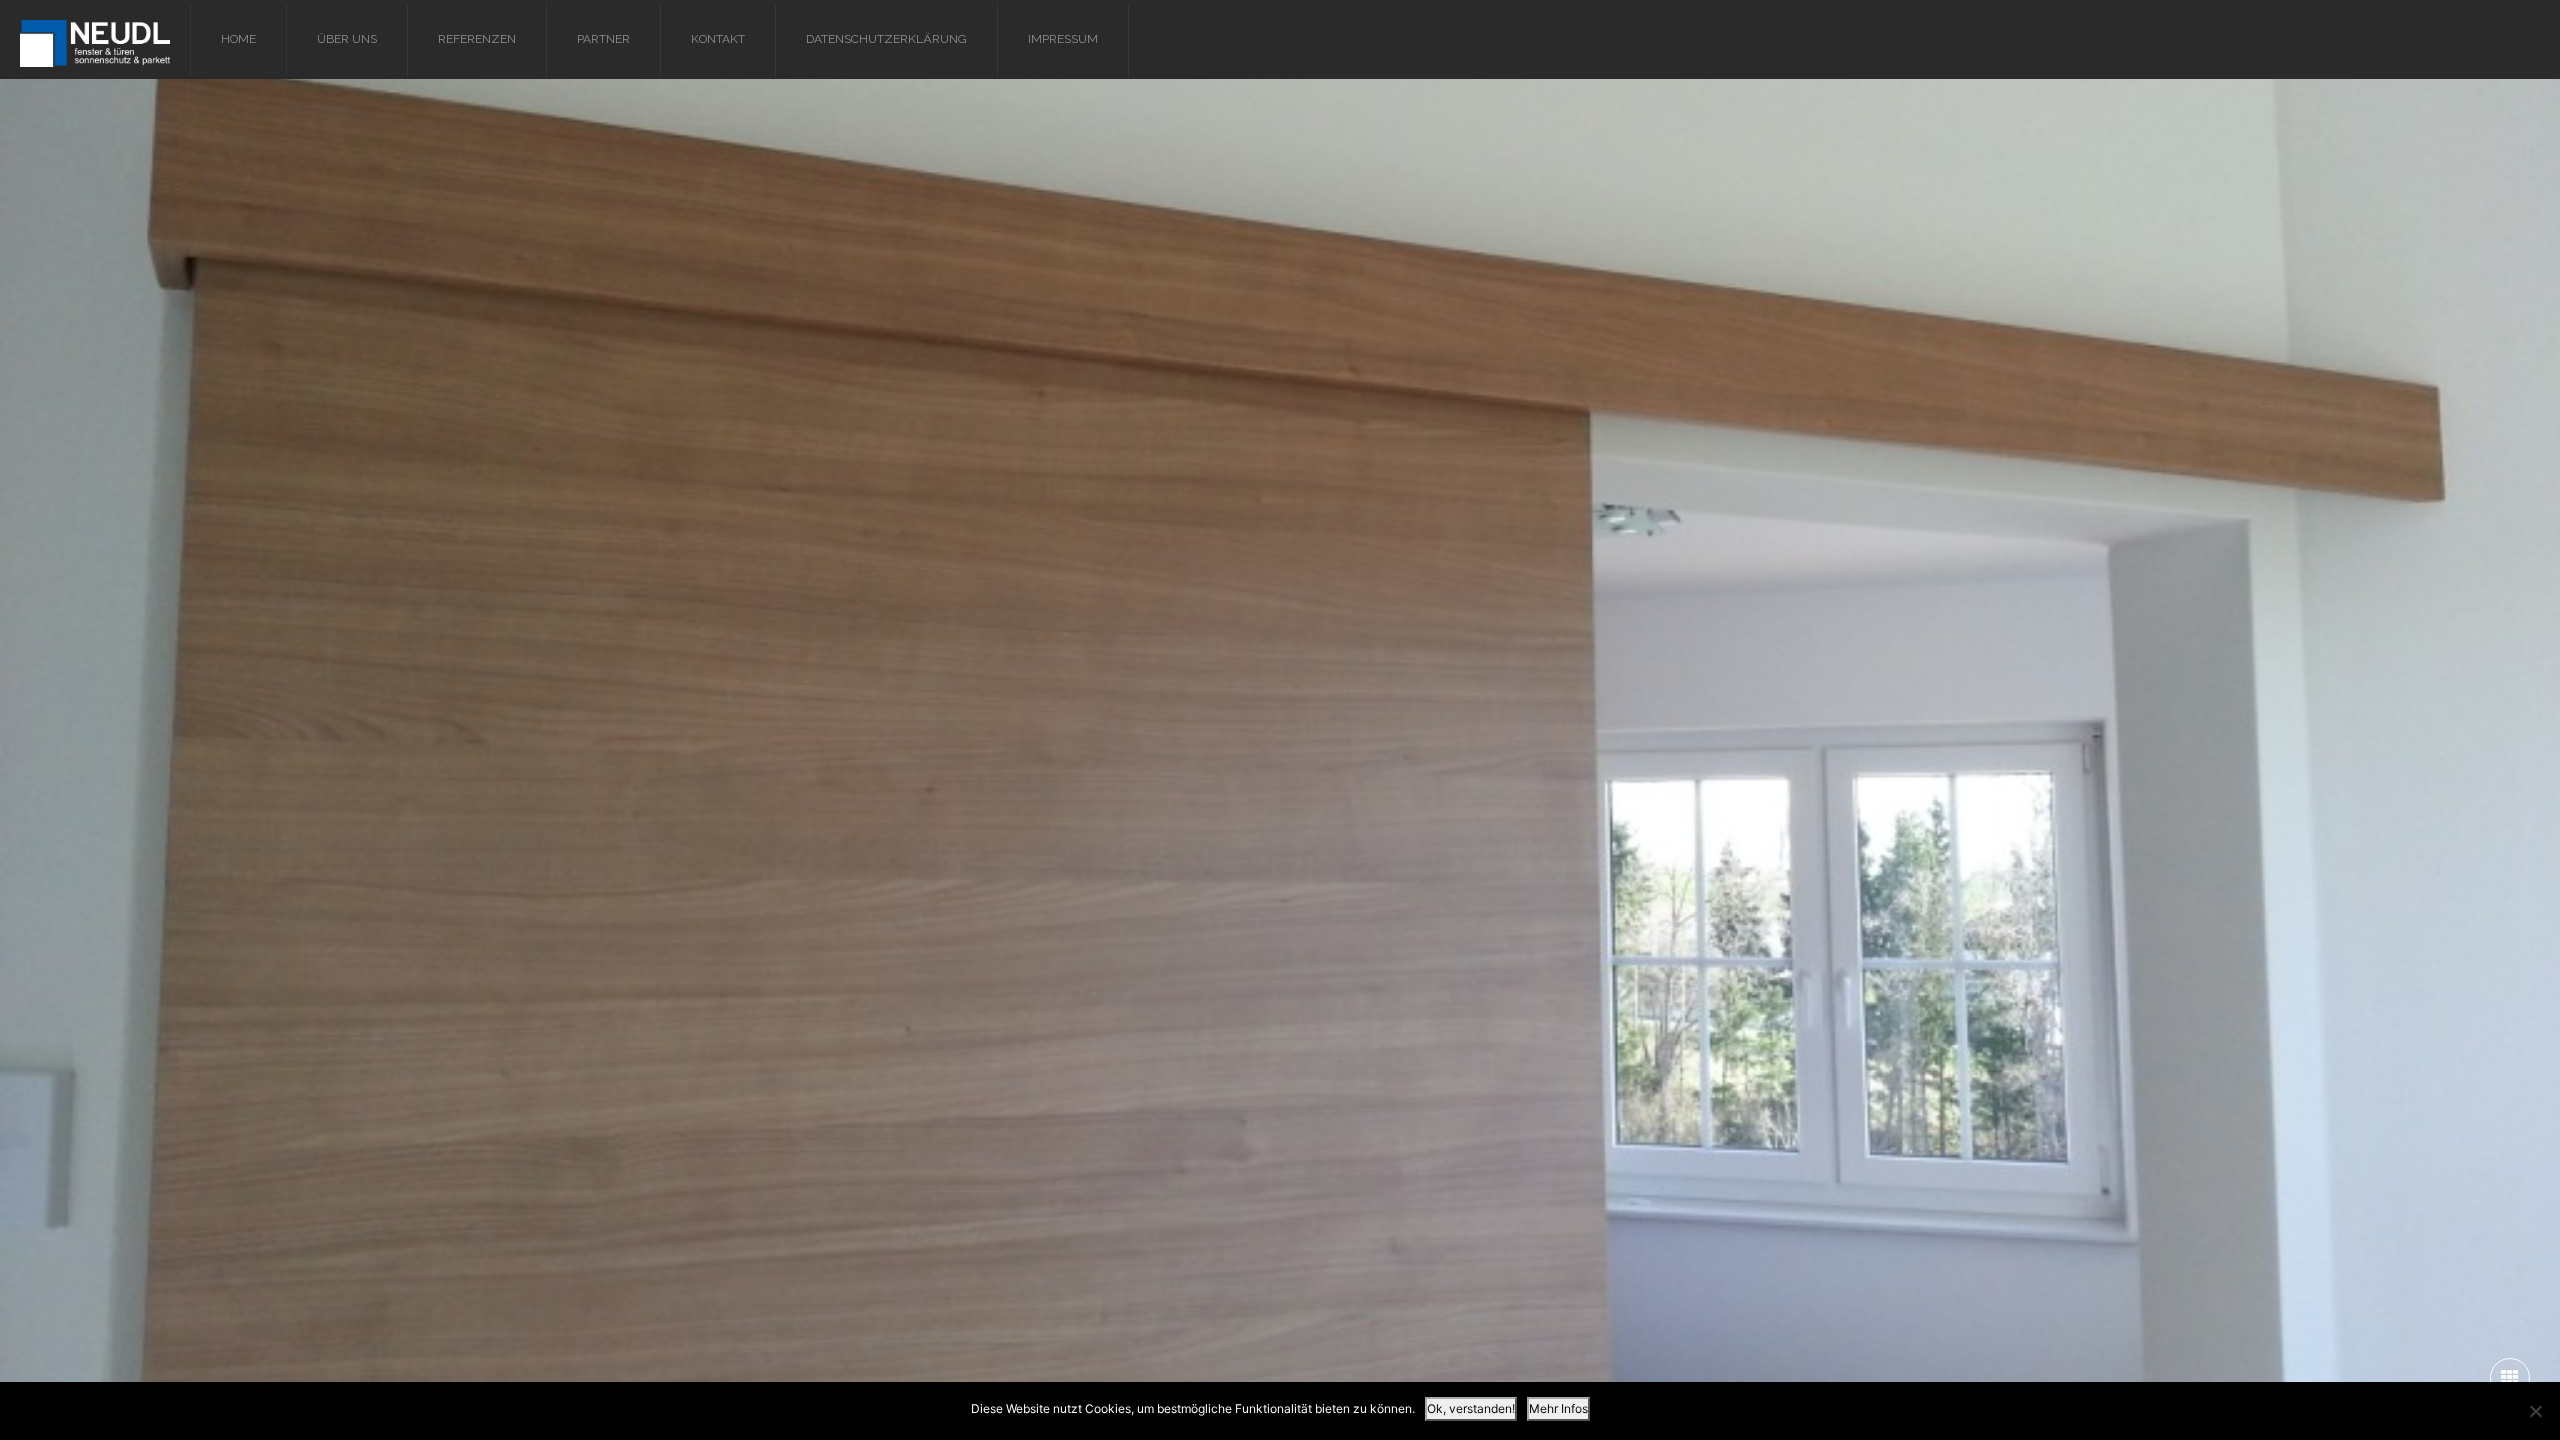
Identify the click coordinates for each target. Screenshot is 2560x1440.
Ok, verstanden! (1471, 1408)
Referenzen (477, 39)
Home (238, 39)
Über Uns (347, 39)
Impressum (1063, 39)
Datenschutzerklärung (886, 39)
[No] (2535, 1411)
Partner (603, 39)
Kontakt (718, 39)
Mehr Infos (1558, 1408)
